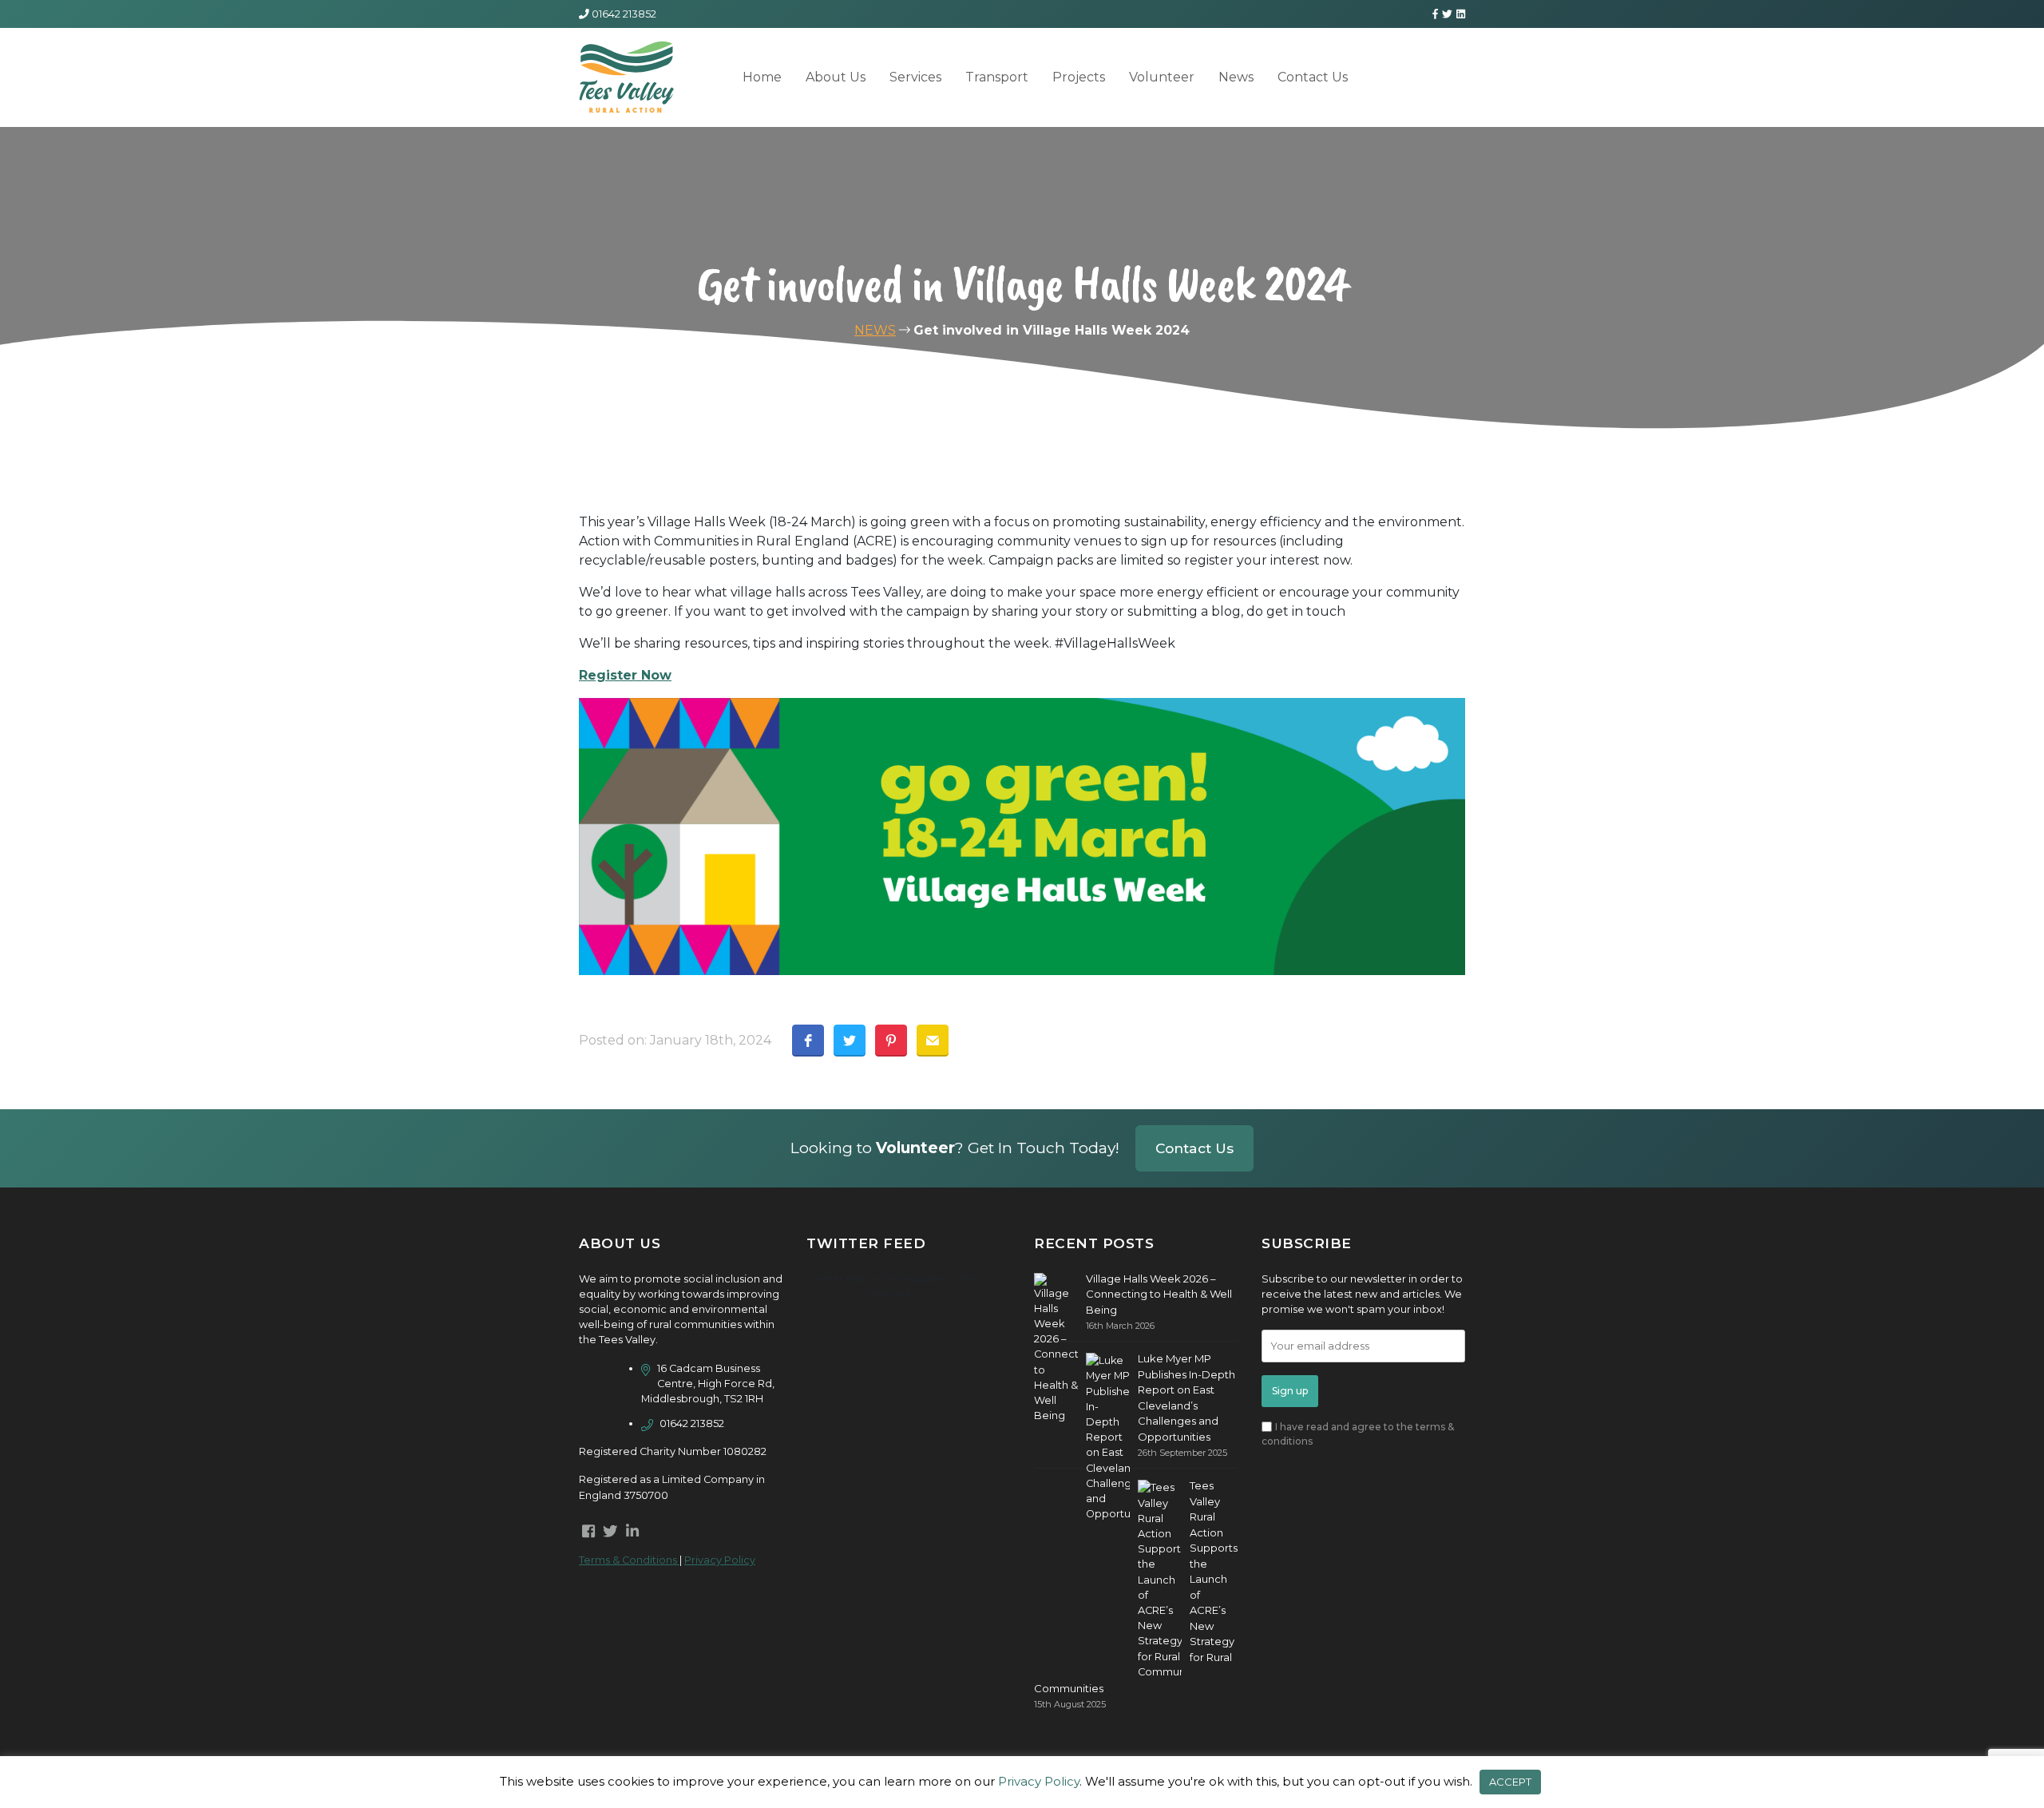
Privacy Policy (720, 1560)
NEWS (875, 330)
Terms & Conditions (629, 1560)
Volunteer (1162, 77)
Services (915, 77)
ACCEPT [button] (1510, 1782)
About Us (836, 77)
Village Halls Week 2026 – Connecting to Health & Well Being (1159, 1294)
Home (762, 77)
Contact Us (1313, 77)
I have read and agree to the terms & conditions (1358, 1434)
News (1236, 77)
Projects (1079, 77)
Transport (997, 77)
